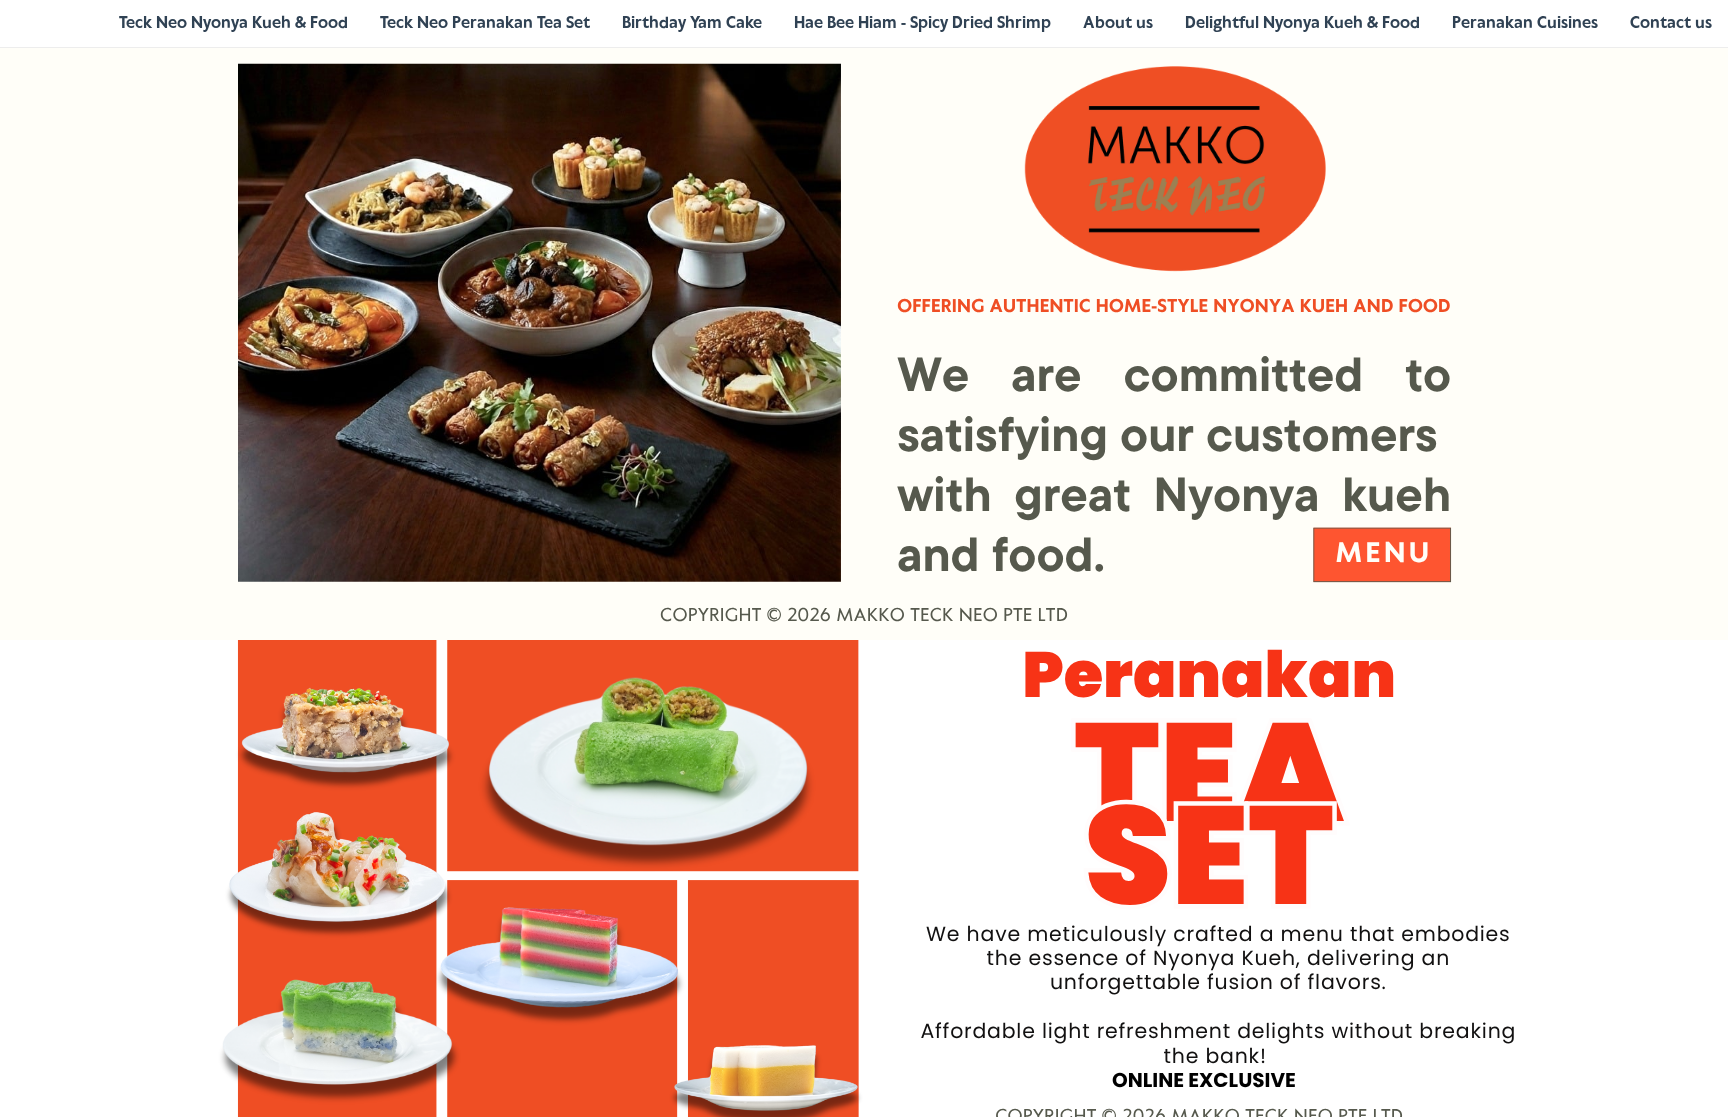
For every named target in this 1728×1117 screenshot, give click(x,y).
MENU (1383, 554)
